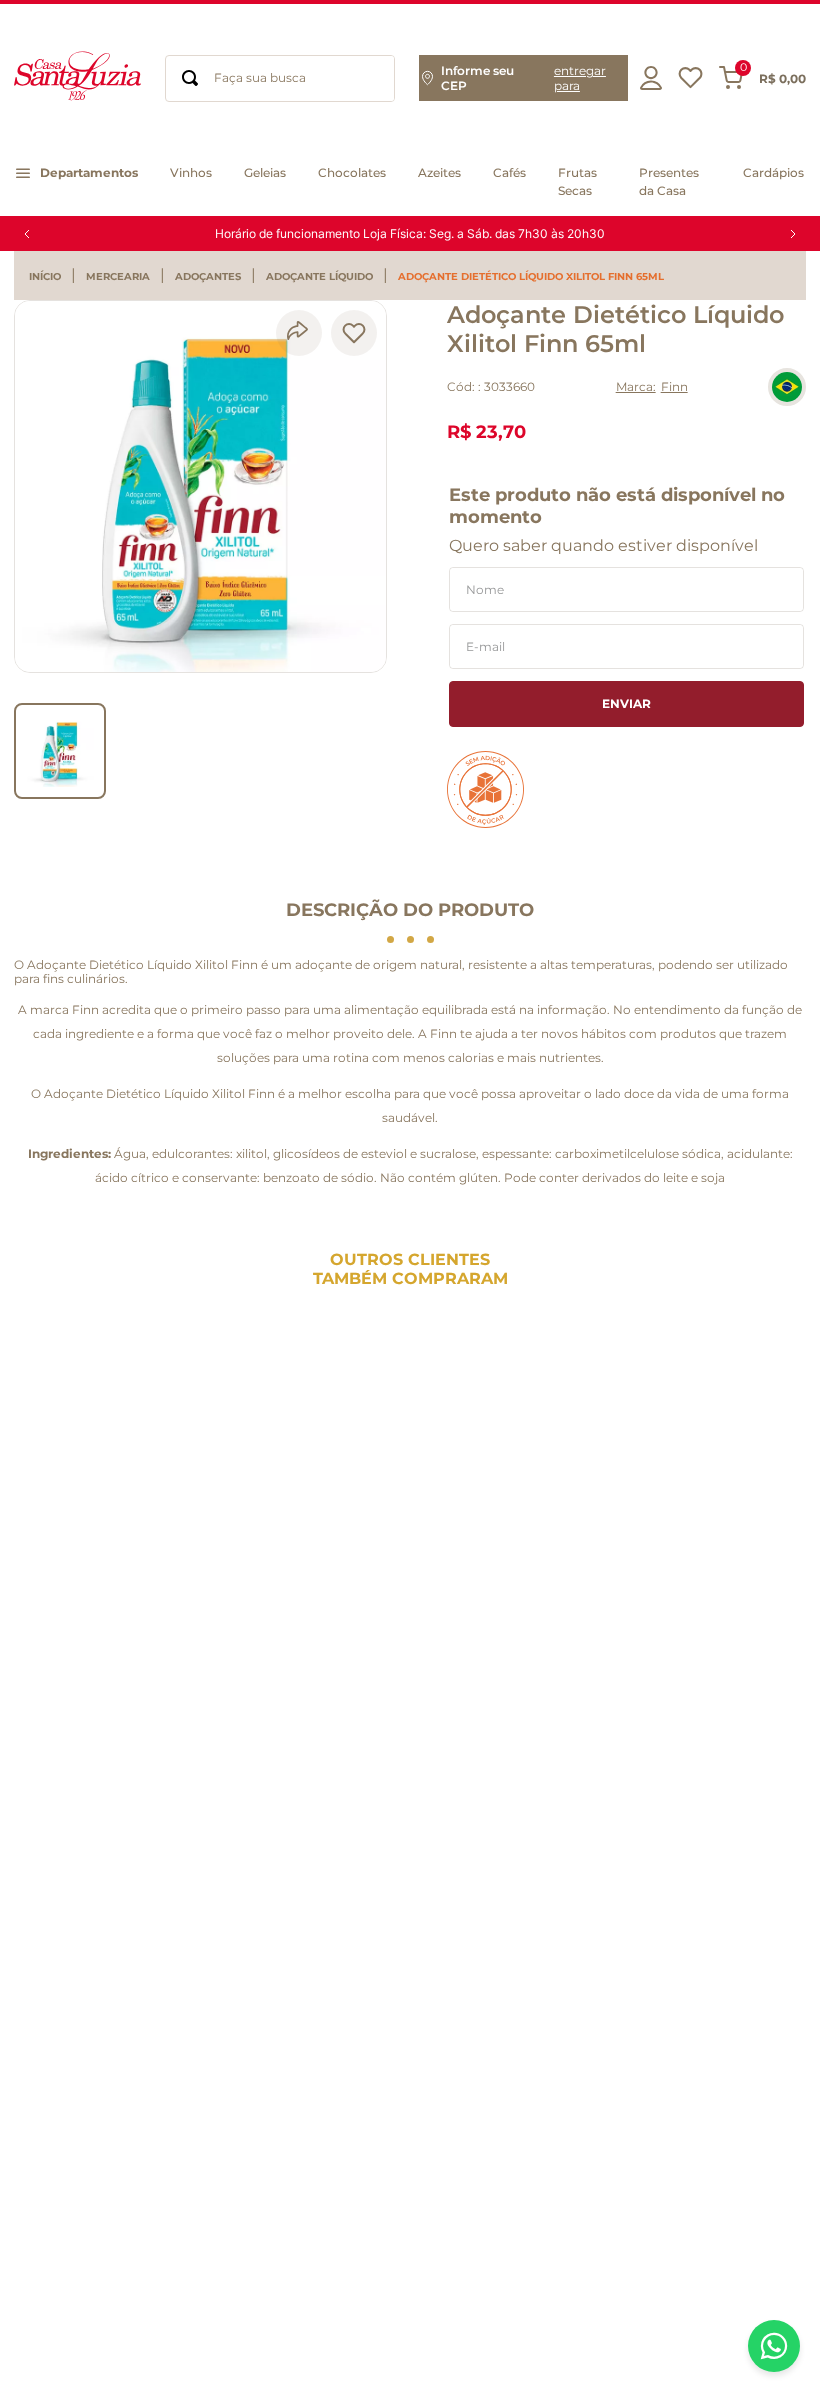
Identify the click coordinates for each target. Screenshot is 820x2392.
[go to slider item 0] (60, 751)
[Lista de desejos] (690, 82)
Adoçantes (208, 277)
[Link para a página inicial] (50, 277)
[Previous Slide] (27, 234)
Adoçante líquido (319, 277)
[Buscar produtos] (190, 78)
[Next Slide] (793, 234)
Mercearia (118, 277)
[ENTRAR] (653, 78)
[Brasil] (787, 387)
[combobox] (280, 78)
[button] (523, 78)
